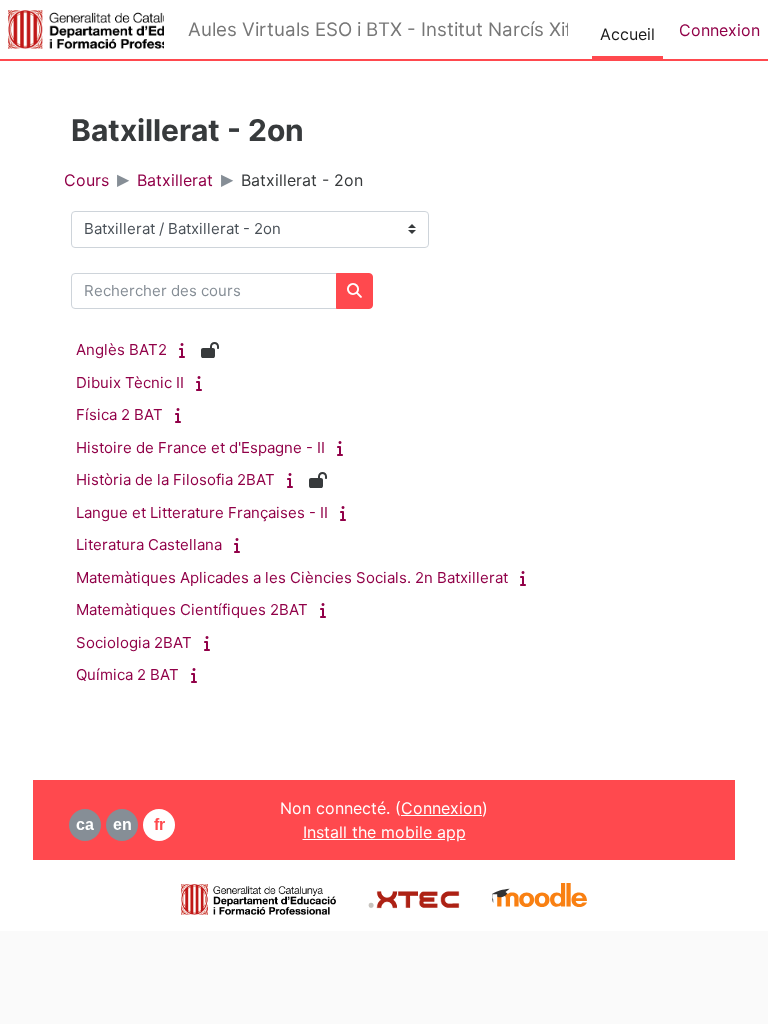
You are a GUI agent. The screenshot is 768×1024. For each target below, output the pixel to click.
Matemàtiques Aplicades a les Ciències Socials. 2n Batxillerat (292, 577)
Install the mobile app (384, 832)
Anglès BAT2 (121, 349)
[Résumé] (186, 350)
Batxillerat (175, 180)
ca (85, 824)
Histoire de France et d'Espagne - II (200, 447)
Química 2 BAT (127, 674)
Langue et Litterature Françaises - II (202, 512)
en (122, 824)
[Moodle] (539, 897)
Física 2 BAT (119, 414)
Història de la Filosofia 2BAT (175, 479)
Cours (86, 180)
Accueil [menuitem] (627, 34)
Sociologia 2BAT (134, 642)
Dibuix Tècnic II (130, 382)
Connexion (719, 30)
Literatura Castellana (149, 544)
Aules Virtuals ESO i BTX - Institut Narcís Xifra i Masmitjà (378, 29)
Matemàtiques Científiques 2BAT (192, 609)
